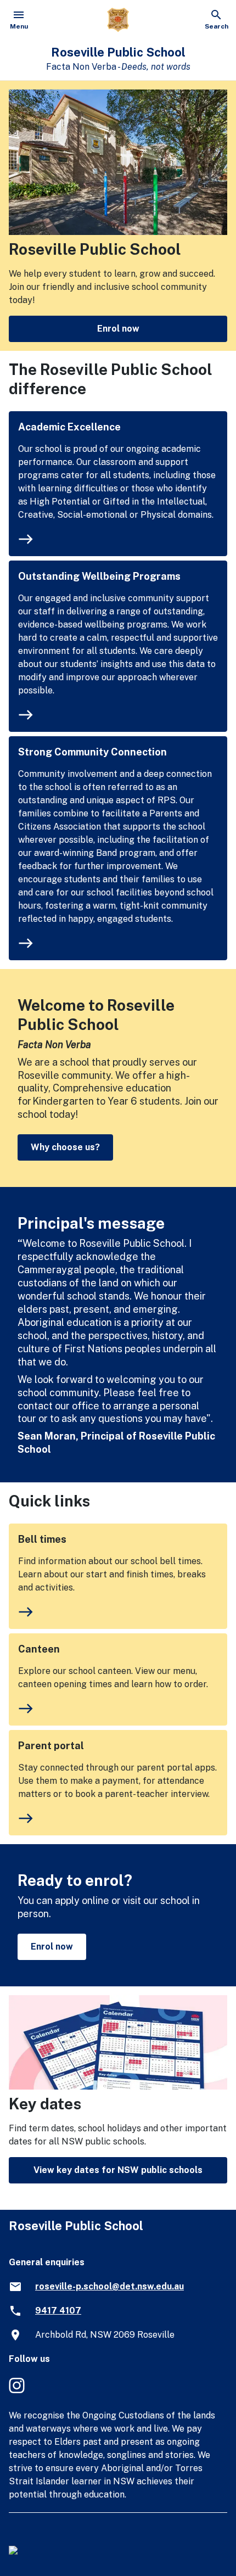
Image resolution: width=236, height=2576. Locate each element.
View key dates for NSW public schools (118, 2170)
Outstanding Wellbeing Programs (99, 576)
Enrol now (118, 329)
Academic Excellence (69, 427)
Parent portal (51, 1746)
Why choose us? (65, 1147)
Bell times (42, 1539)
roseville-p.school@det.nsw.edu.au (109, 2286)
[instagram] (18, 2391)
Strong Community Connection (92, 752)
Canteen (39, 1649)
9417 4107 (58, 2311)
